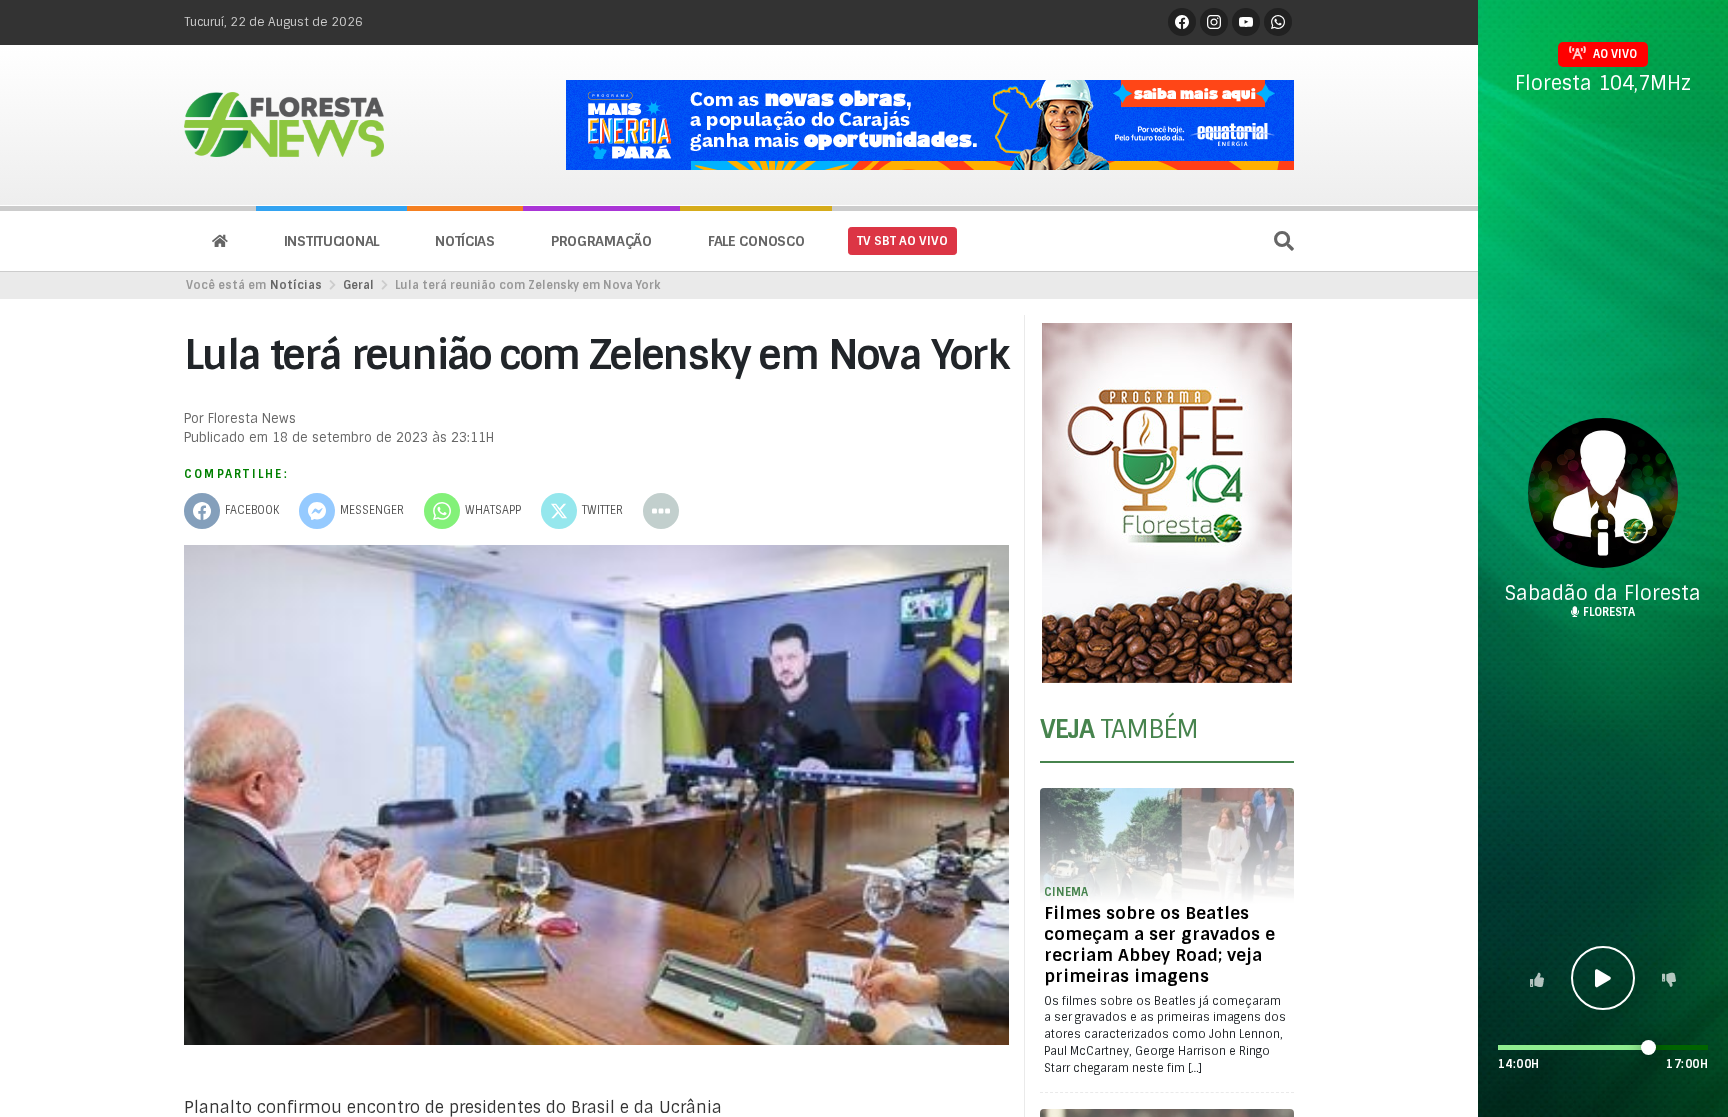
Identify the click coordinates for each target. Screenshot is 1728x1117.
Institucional (331, 241)
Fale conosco (756, 241)
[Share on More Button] (661, 511)
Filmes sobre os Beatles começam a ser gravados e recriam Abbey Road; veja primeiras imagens (1159, 944)
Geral (358, 285)
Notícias (465, 241)
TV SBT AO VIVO (902, 241)
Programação (601, 241)
